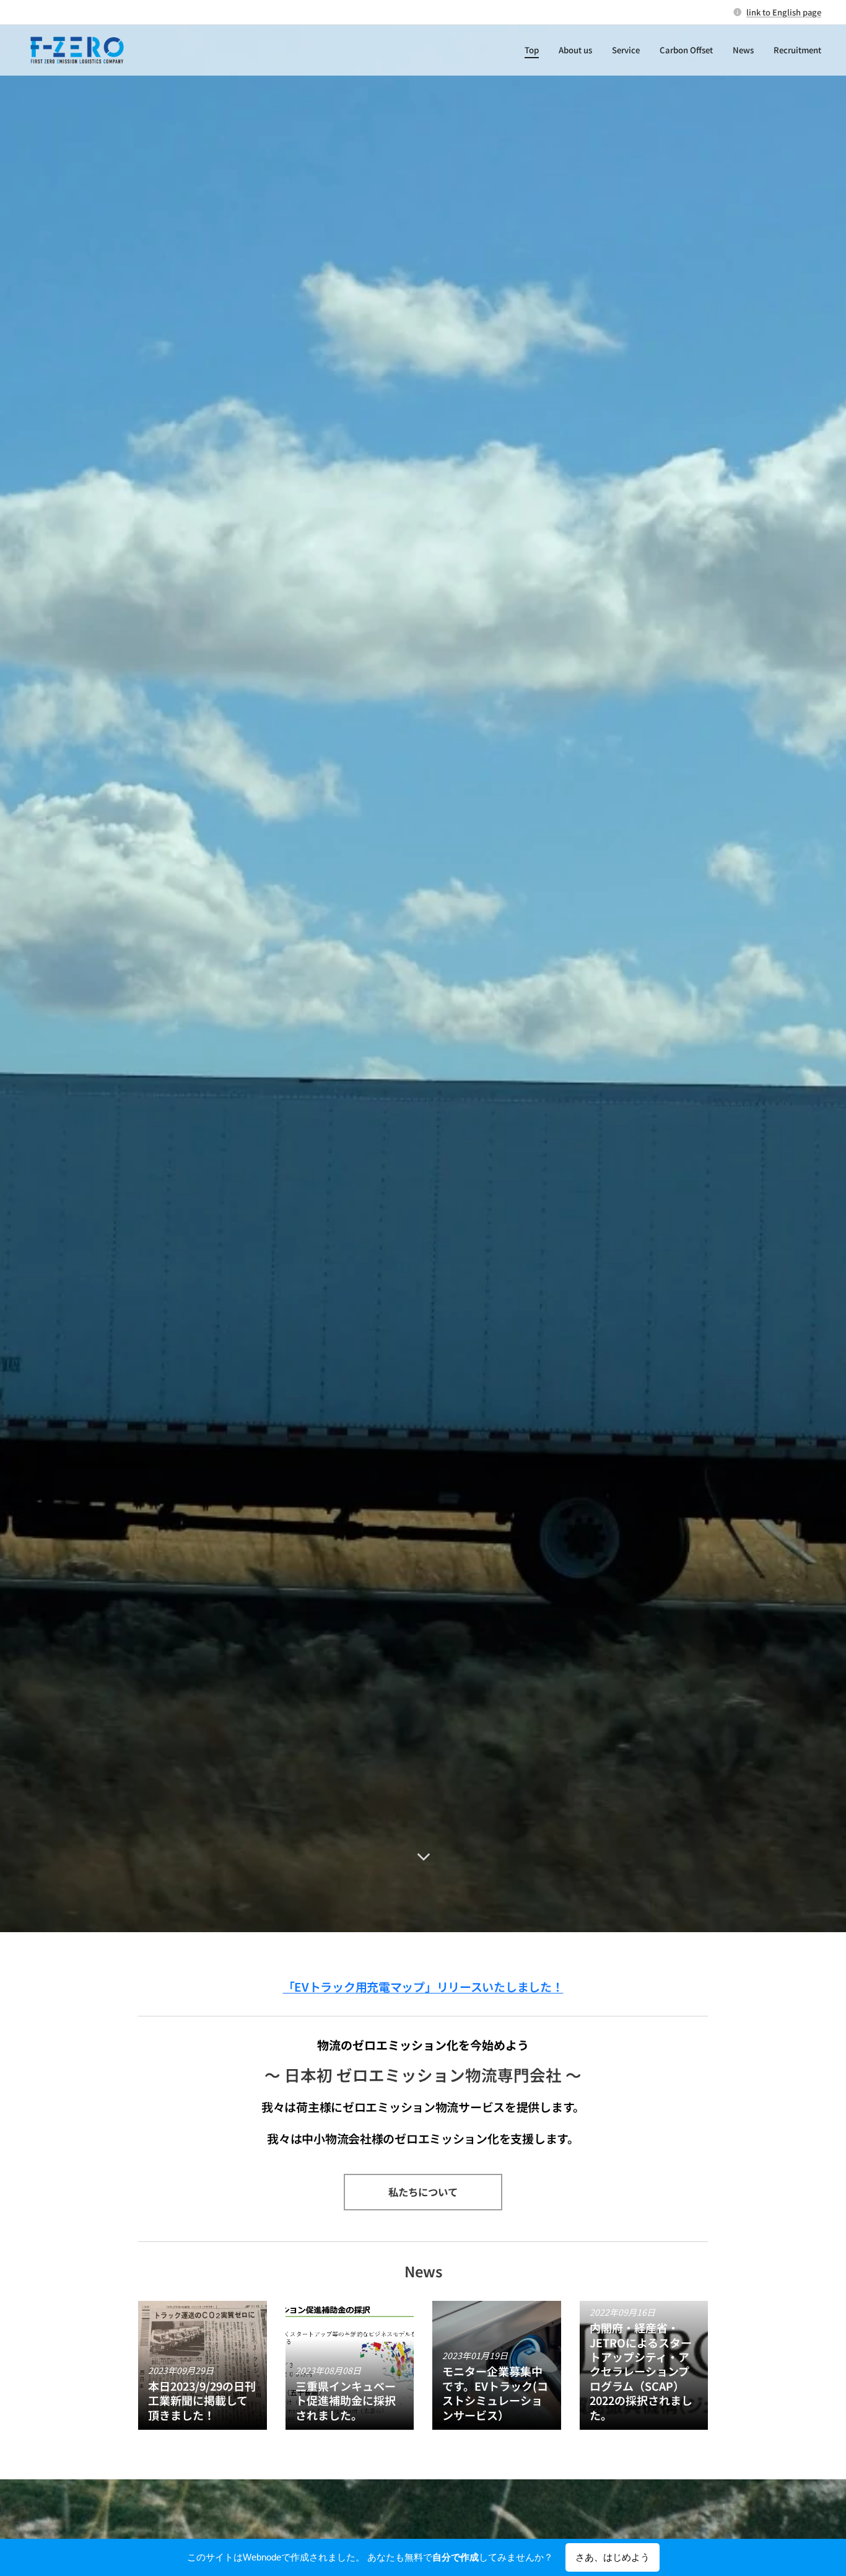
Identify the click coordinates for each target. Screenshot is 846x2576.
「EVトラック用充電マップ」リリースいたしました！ (423, 1986)
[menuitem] (535, 50)
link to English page (784, 12)
